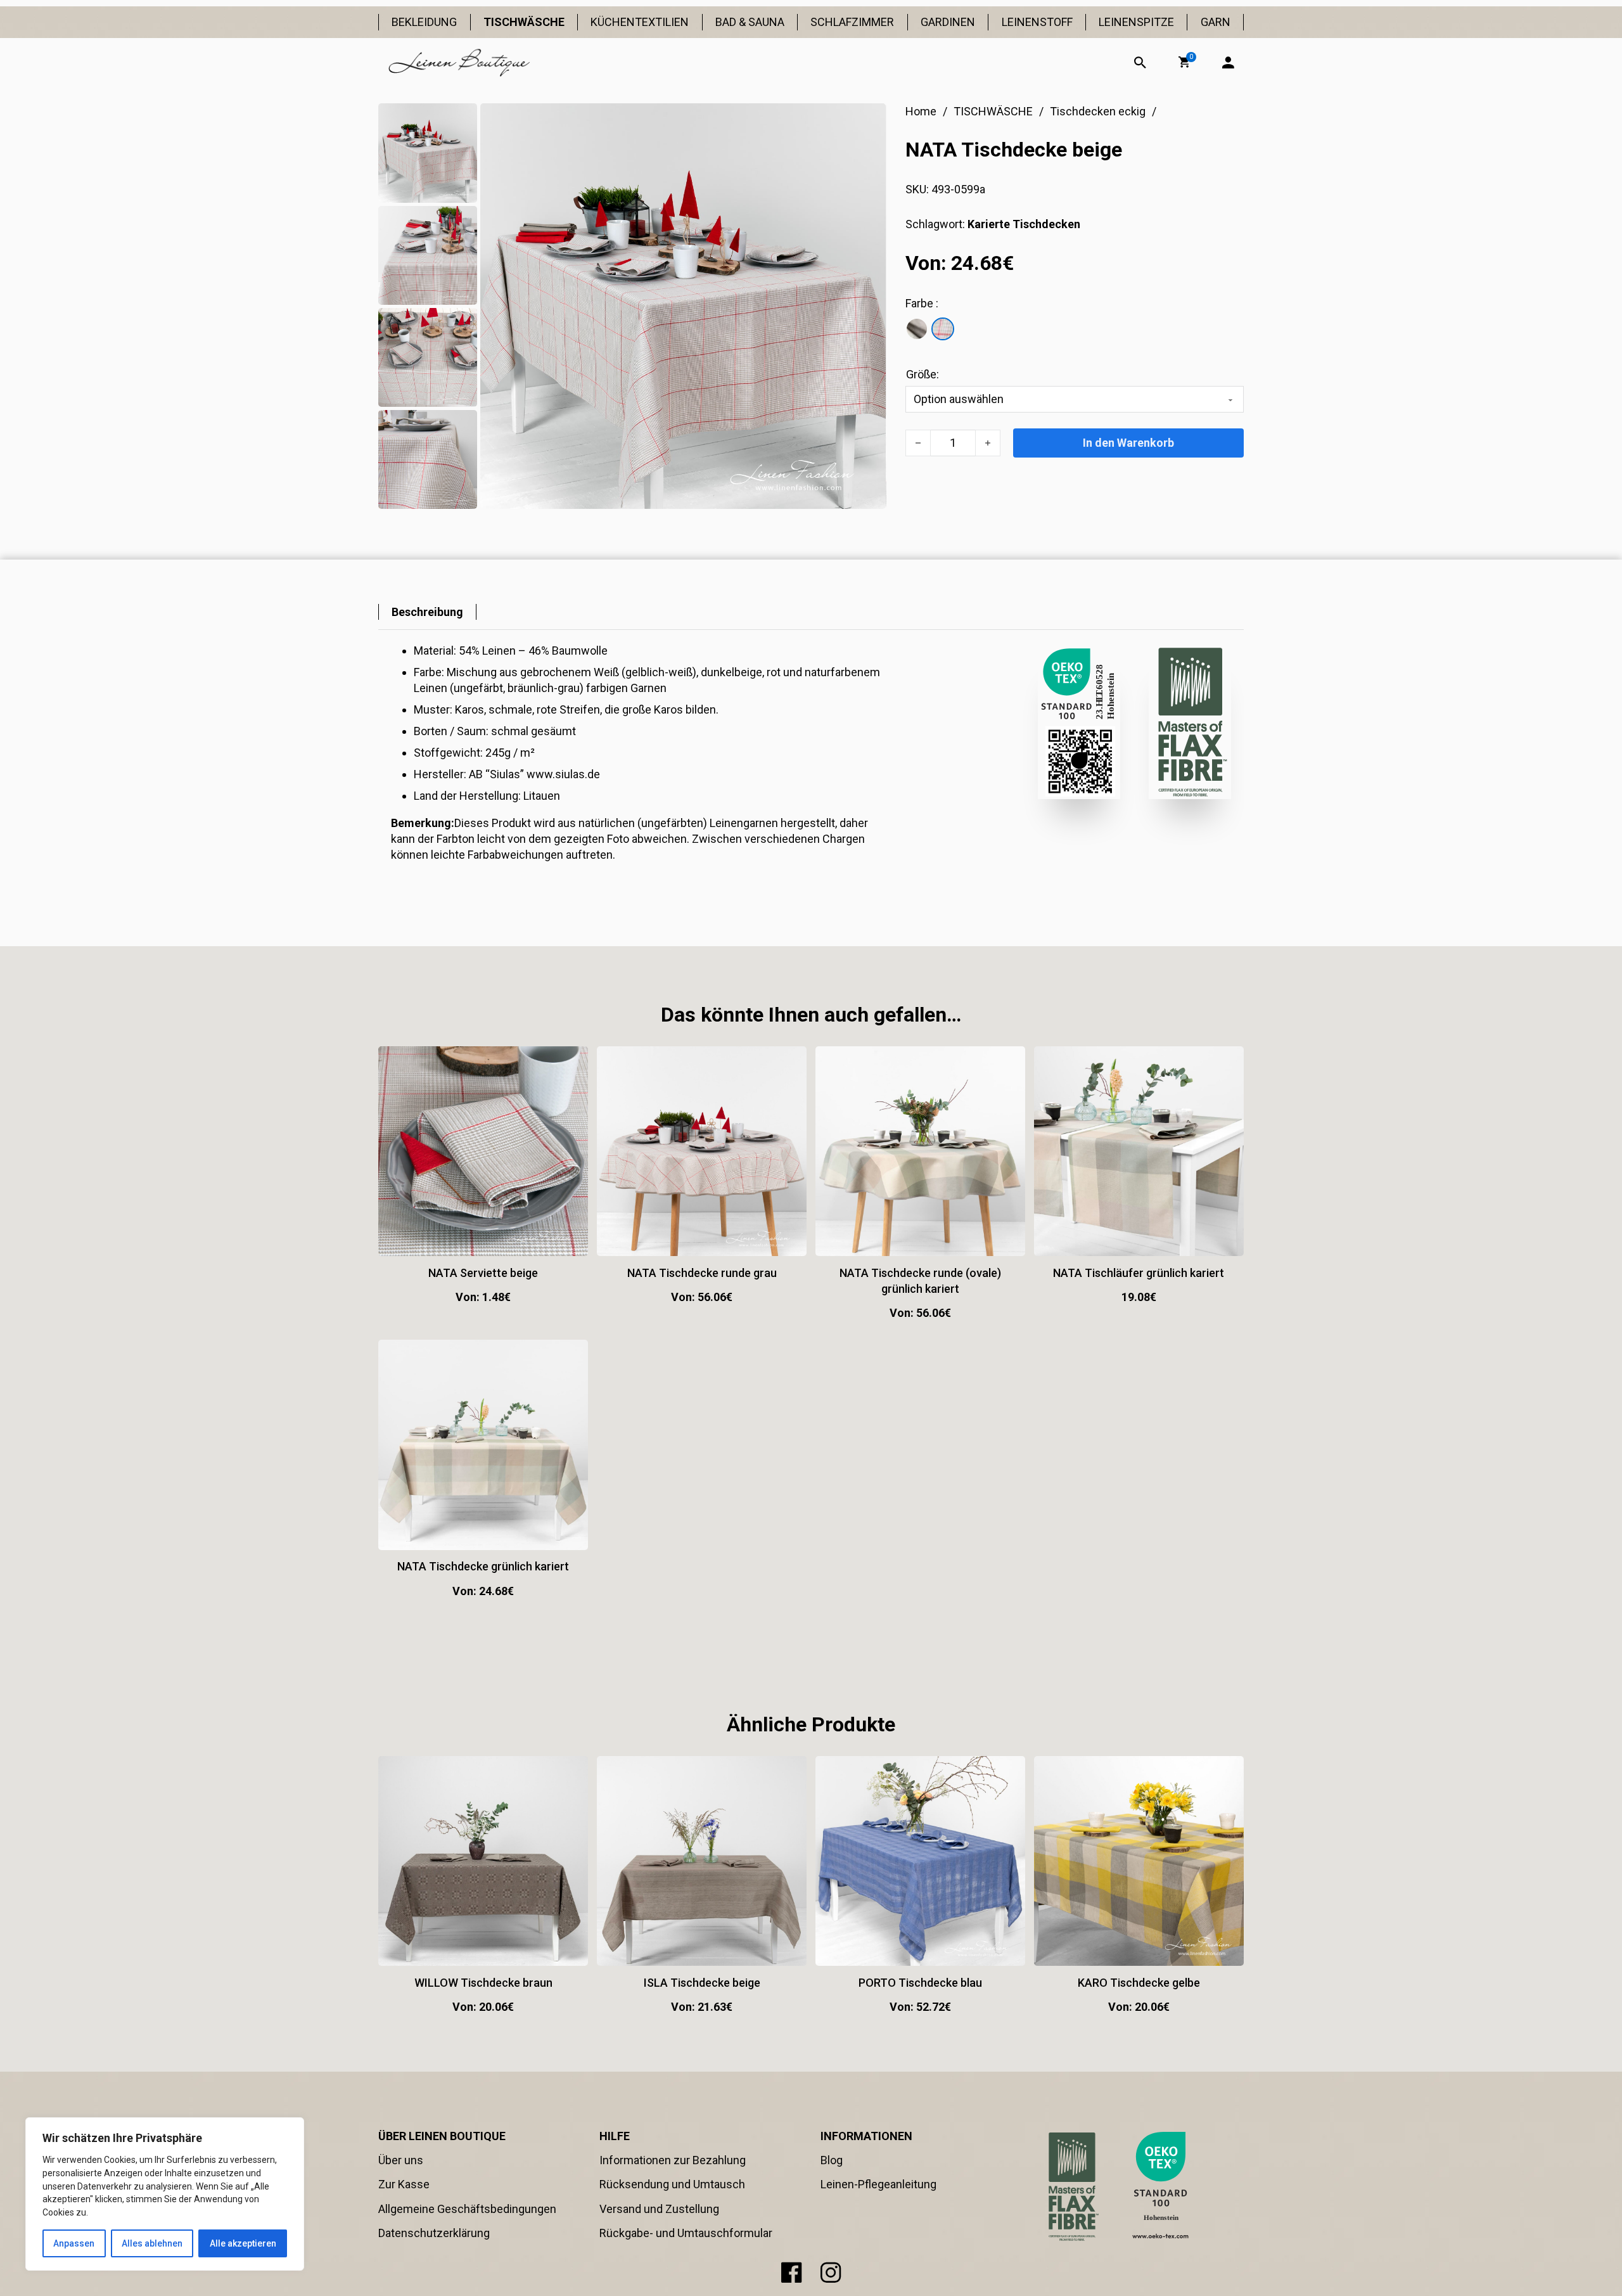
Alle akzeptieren (243, 2243)
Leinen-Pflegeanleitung (878, 2184)
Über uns (401, 2160)
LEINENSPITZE (1136, 22)
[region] (165, 2194)
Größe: (923, 374)
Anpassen (74, 2243)
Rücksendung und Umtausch (672, 2184)
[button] (1184, 62)
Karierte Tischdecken (1024, 224)
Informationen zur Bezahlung (673, 2160)
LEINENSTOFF (1037, 22)
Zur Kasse (404, 2184)
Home (921, 111)
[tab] (427, 612)
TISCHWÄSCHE (524, 22)
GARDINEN (948, 22)
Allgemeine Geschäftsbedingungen (467, 2209)
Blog (832, 2160)
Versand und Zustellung (659, 2209)
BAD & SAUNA (750, 22)
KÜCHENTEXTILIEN (640, 22)
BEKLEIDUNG (424, 22)
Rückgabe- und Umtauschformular (686, 2233)
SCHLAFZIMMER (852, 22)
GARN (1216, 22)
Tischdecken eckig (1098, 111)
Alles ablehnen (152, 2243)
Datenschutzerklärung (434, 2233)
